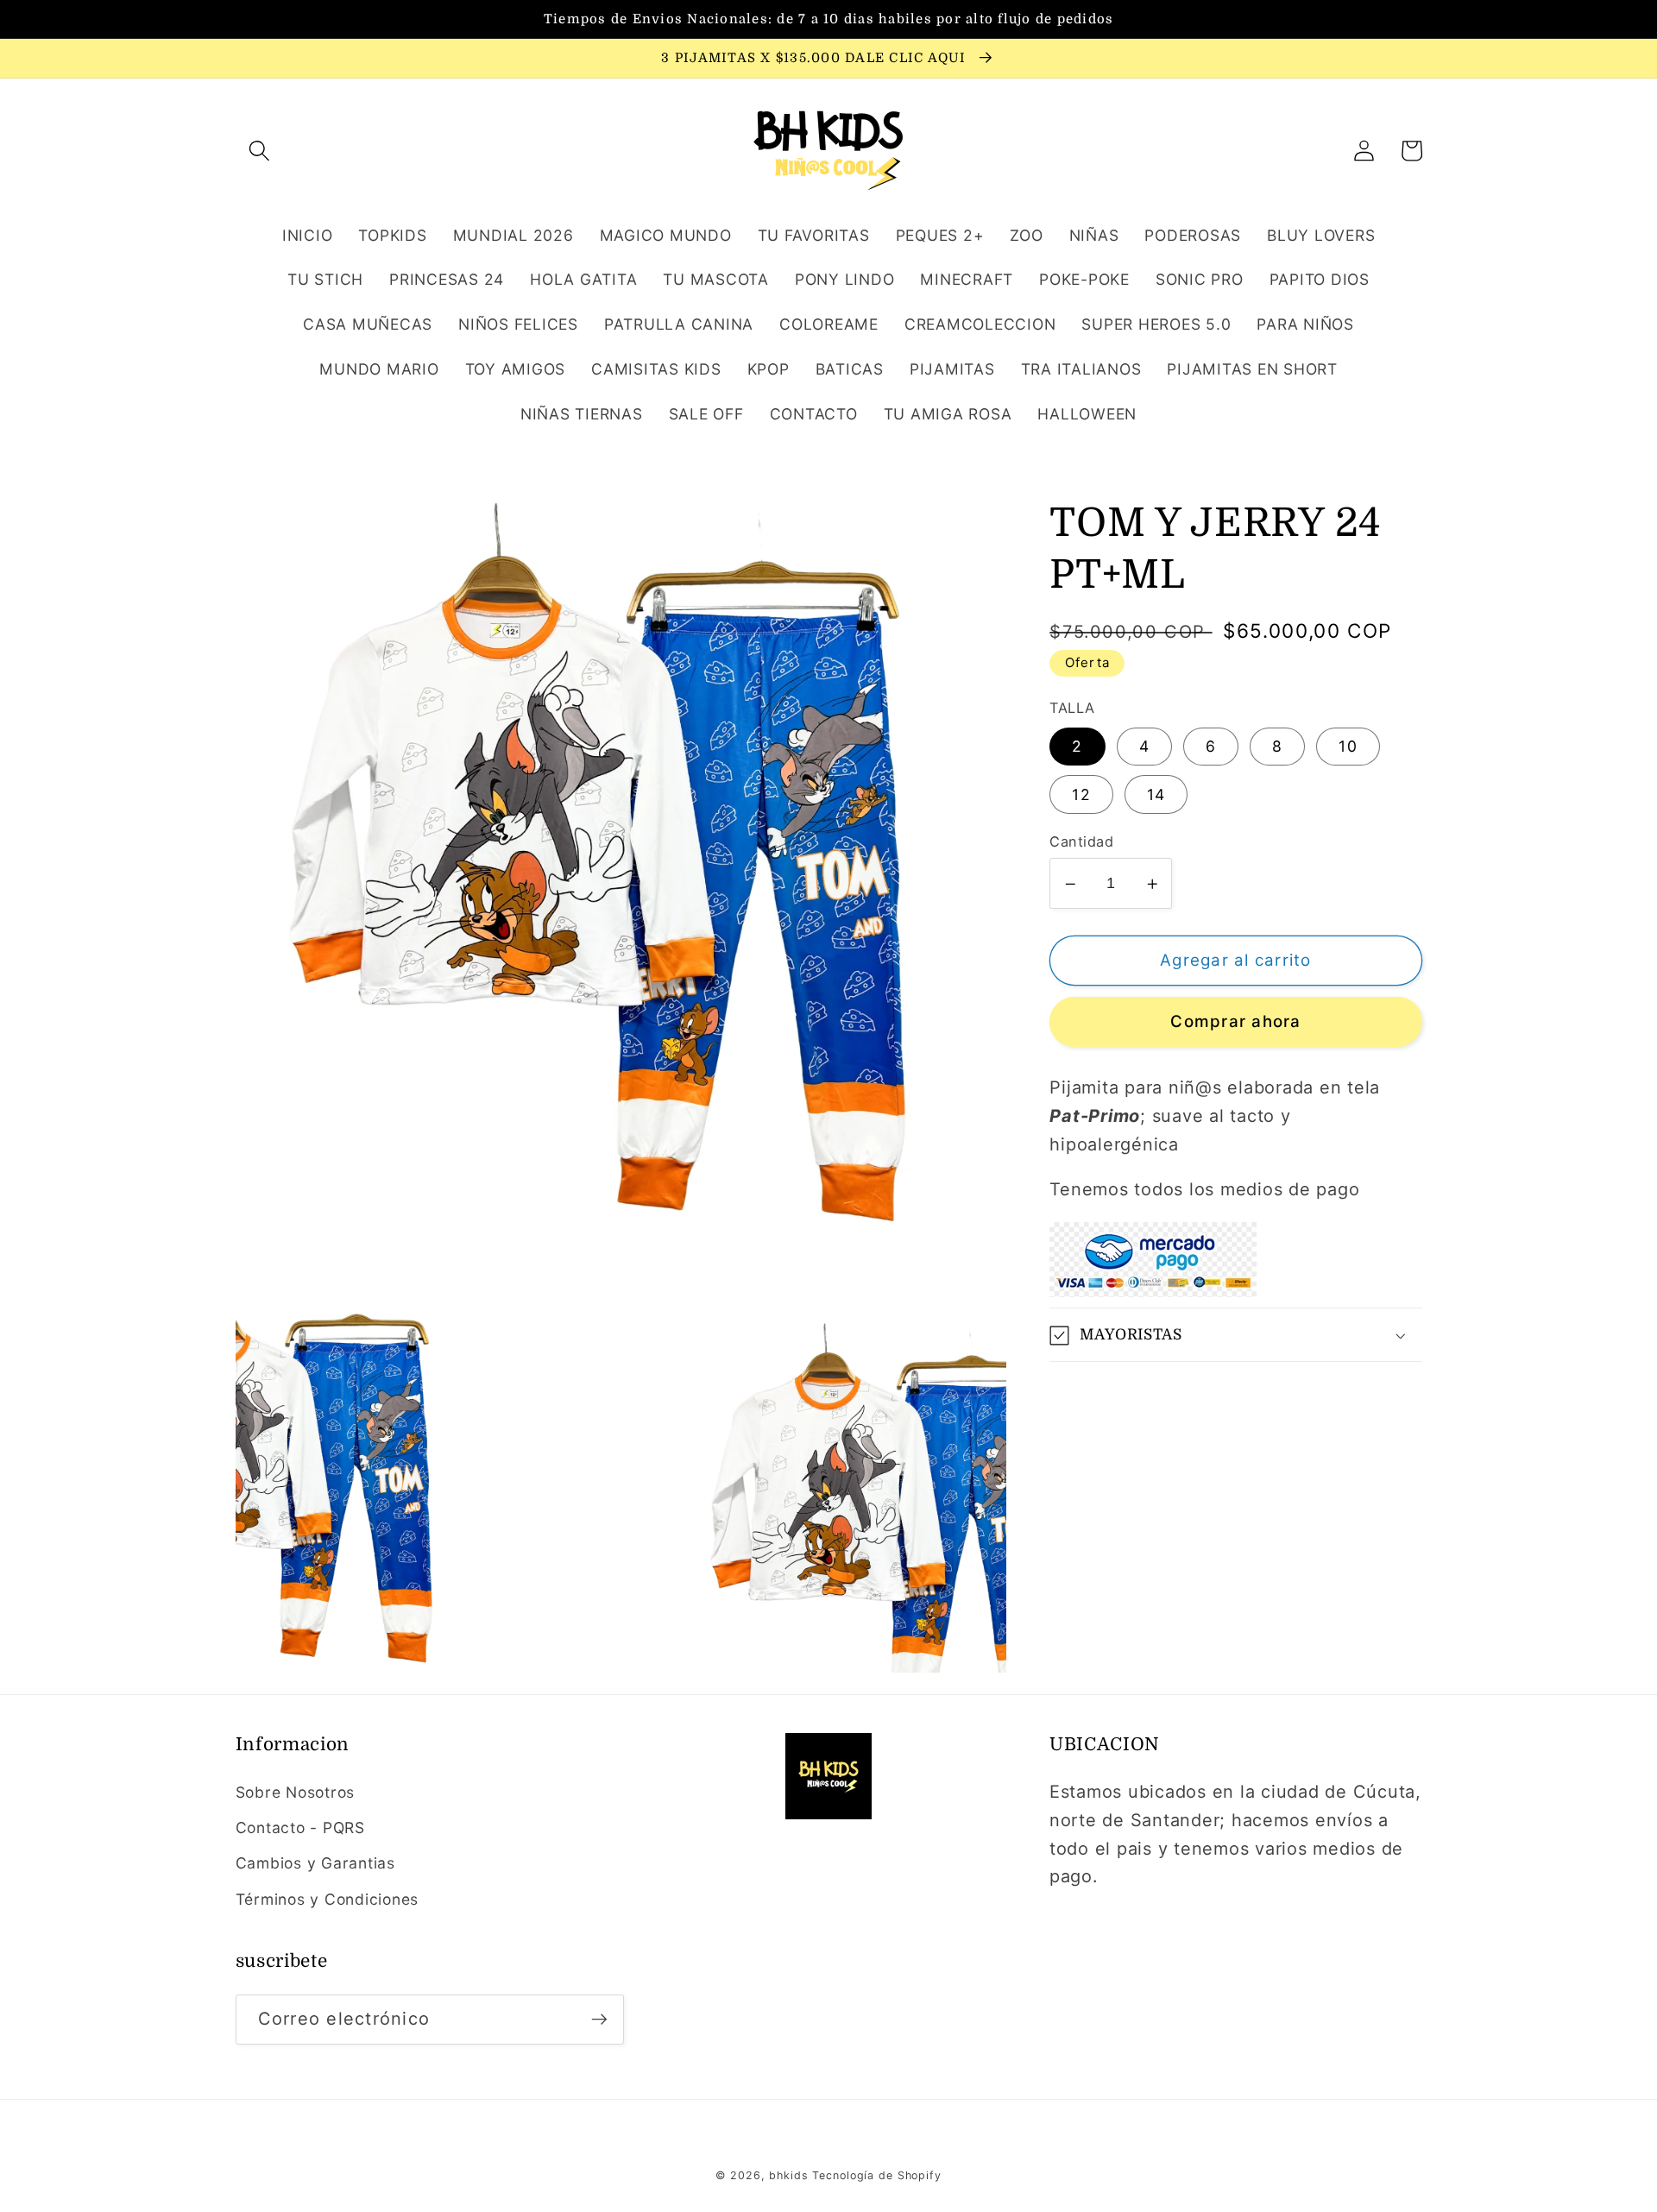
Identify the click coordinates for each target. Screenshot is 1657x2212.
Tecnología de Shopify (876, 2175)
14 (1156, 794)
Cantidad (1081, 842)
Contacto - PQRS (300, 1828)
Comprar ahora (1235, 1022)
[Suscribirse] (599, 2020)
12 (1081, 794)
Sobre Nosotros (296, 1792)
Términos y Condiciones (328, 1899)
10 (1348, 747)
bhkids (788, 2175)
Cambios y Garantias (315, 1863)
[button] (259, 151)
